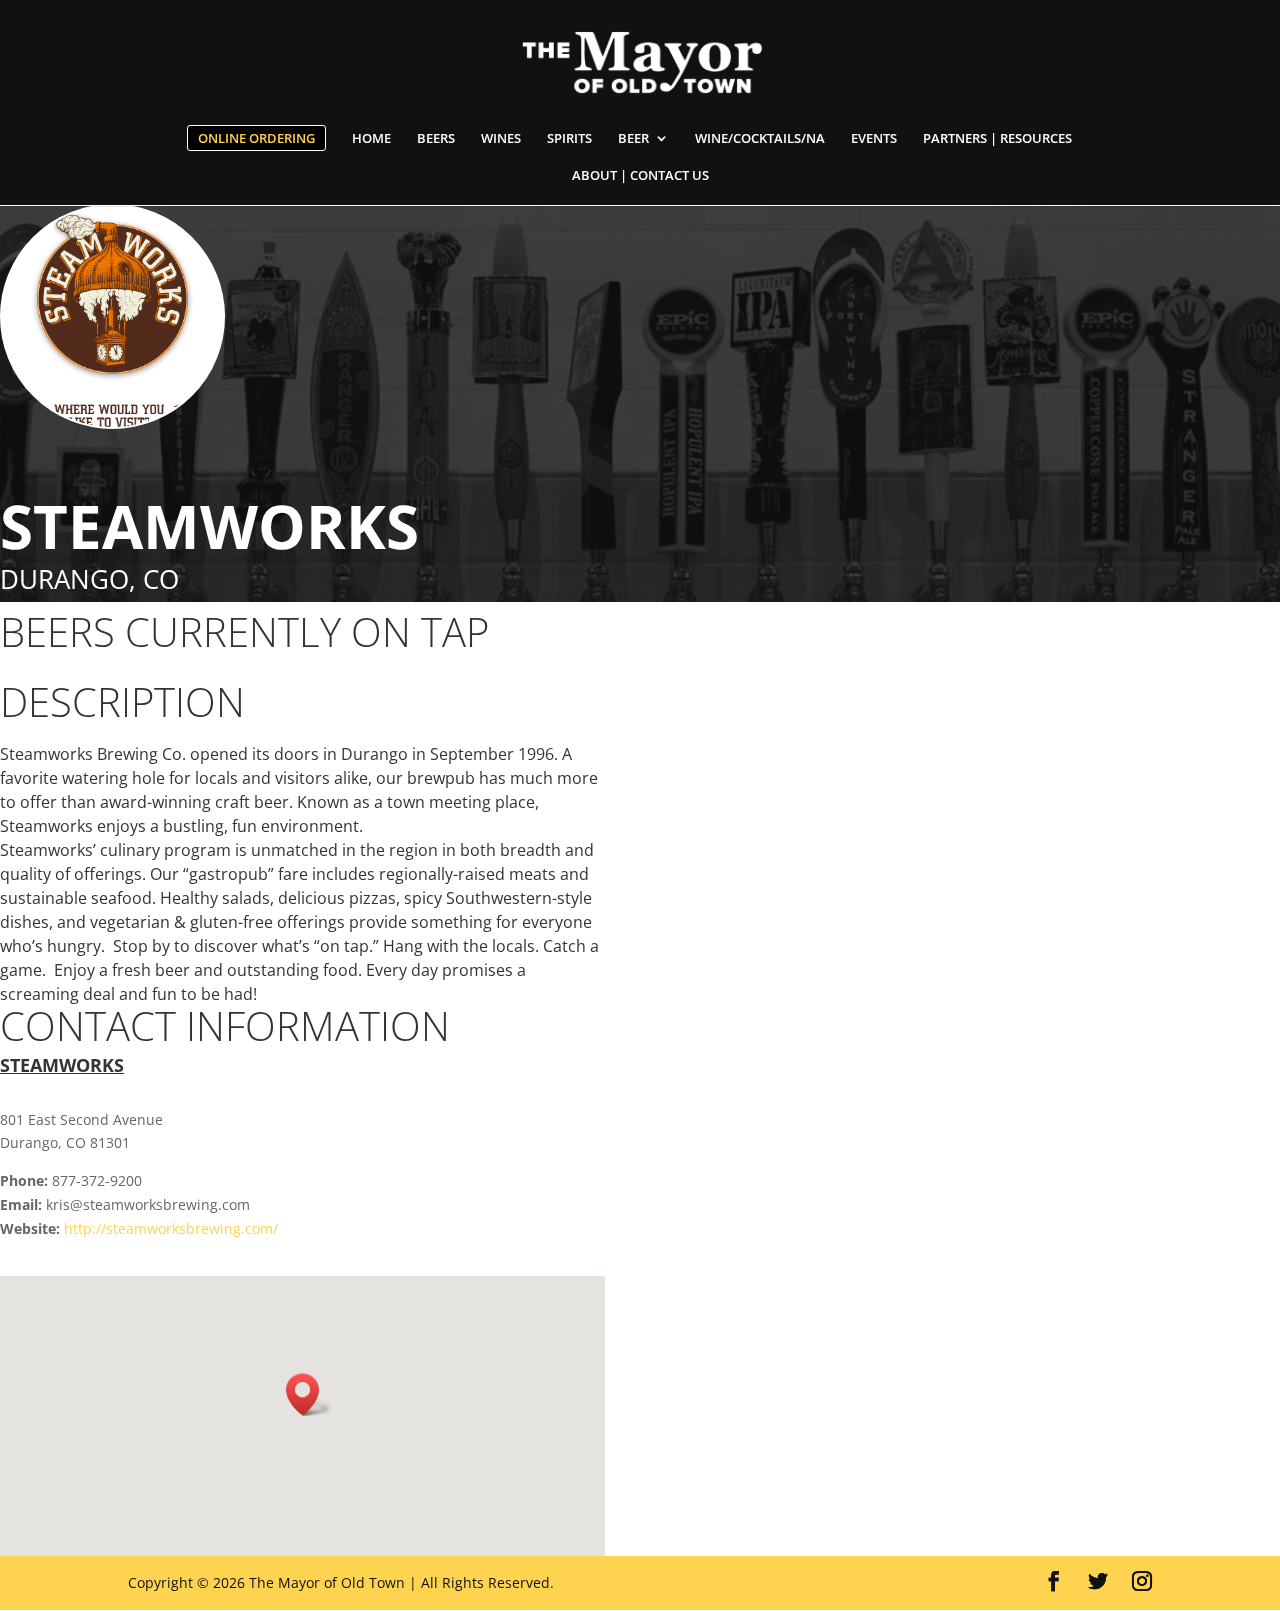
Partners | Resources (997, 139)
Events (874, 139)
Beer (633, 139)
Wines (501, 139)
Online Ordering (256, 138)
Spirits (569, 139)
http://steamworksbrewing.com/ (171, 1228)
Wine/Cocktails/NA (760, 139)
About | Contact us (640, 176)
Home (371, 139)
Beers (436, 139)
